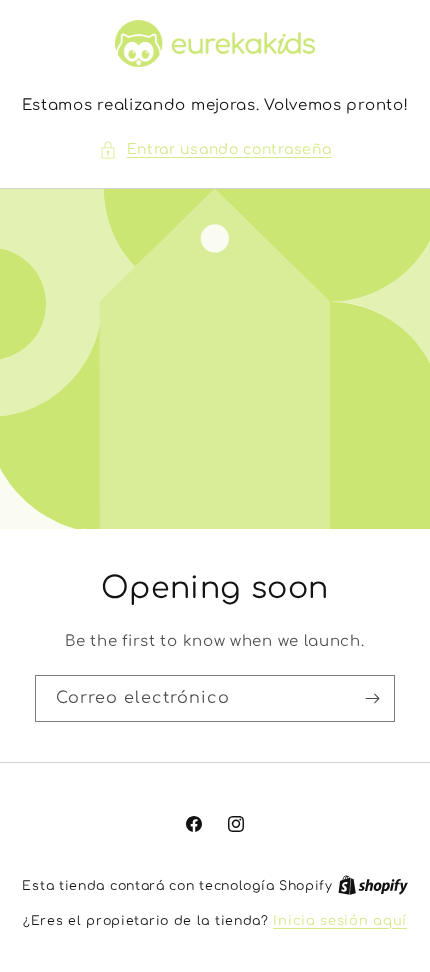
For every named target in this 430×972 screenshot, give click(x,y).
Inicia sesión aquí (340, 921)
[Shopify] (373, 886)
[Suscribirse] (372, 698)
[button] (215, 149)
